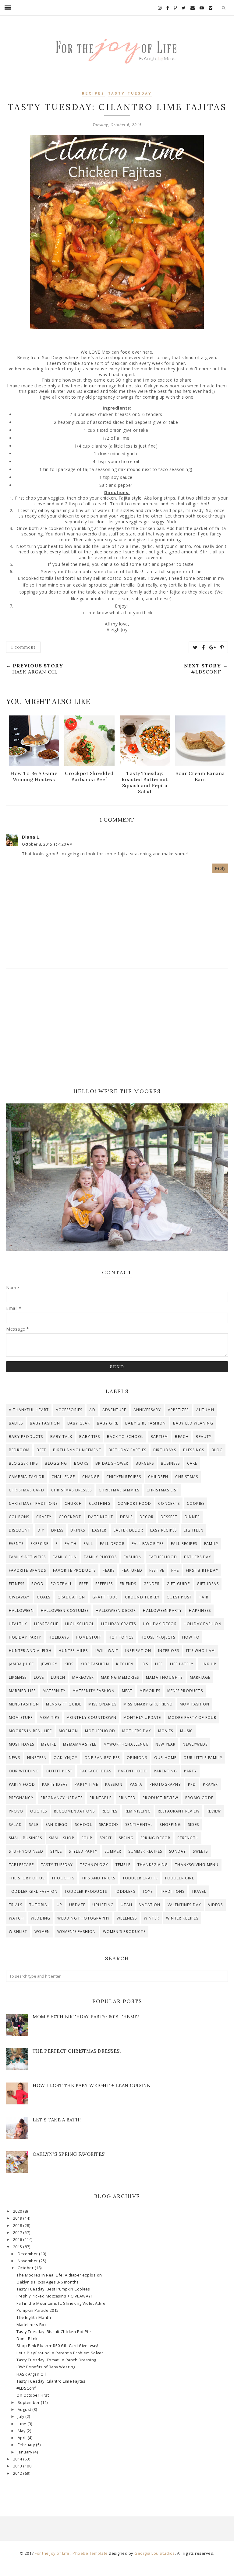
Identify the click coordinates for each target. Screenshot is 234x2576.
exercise (39, 1544)
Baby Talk (61, 1437)
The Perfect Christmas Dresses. (77, 2051)
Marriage (200, 1677)
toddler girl (179, 1878)
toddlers (125, 1891)
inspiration (138, 1651)
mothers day (137, 1731)
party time (86, 1784)
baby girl (108, 1423)
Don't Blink (27, 2339)
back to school (125, 1437)
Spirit (106, 1838)
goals (44, 1597)
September (29, 2403)
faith (71, 1544)
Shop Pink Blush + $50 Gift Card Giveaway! (57, 2346)
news (14, 1758)
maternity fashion (94, 1691)
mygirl (49, 1744)
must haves (21, 1744)
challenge (63, 1477)
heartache (46, 1624)
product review (160, 1798)
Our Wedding (24, 1771)
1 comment (23, 647)
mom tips (50, 1717)
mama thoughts (164, 1677)
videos (215, 1905)
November (28, 2261)
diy (41, 1530)
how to (191, 1637)
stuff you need (26, 1851)
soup (87, 1838)
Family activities (27, 1557)
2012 (18, 2473)
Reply (220, 868)
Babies (16, 1423)
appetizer (179, 1410)
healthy (18, 1624)
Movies (166, 1731)
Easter (99, 1530)
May (22, 2431)
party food (22, 1784)
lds (144, 1664)
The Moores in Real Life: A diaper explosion (59, 2275)
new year (166, 1744)
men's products (185, 1691)
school (83, 1825)
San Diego (57, 1825)
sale (34, 1825)
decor (147, 1517)
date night (101, 1517)
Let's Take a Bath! (57, 2120)
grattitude (105, 1597)
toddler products (86, 1891)
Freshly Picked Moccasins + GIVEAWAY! (54, 2296)
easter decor (128, 1530)
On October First (33, 2395)
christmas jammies (119, 1490)
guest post (179, 1597)
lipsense (18, 1677)
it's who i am (201, 1651)
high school (80, 1624)
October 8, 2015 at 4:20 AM (47, 844)
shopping (170, 1825)
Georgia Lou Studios (155, 2553)
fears (109, 1570)
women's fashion (77, 1932)
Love (39, 1677)
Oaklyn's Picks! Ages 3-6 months (48, 2282)
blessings (194, 1450)
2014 (18, 2459)
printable (101, 1798)
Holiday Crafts (119, 1624)
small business (25, 1838)
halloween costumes (65, 1610)
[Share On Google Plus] (213, 647)
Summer (113, 1851)
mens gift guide (64, 1704)
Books (81, 1463)
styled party (83, 1851)
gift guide (178, 1584)
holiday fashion (203, 1624)
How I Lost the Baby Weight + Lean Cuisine (91, 2085)
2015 (18, 2247)
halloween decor (116, 1610)
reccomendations (74, 1811)
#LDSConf (26, 2388)
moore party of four (192, 1717)
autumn (205, 1410)
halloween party (162, 1610)
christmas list (163, 1490)
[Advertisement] (117, 1028)
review (214, 1811)
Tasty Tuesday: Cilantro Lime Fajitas (51, 2381)
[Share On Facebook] (204, 647)
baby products (26, 1437)
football (61, 1584)
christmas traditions (33, 1503)
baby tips (90, 1437)
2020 (18, 2211)
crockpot (70, 1517)
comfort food (134, 1503)
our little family (203, 1758)
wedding (41, 1918)
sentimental (139, 1825)
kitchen (125, 1664)
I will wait (106, 1651)
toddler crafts (140, 1878)
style (56, 1851)
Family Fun (65, 1557)
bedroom (19, 1450)
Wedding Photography (83, 1918)
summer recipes (145, 1851)
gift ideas (208, 1584)
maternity (54, 1691)
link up (208, 1664)
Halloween (21, 1610)
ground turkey (142, 1597)
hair (204, 1597)
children (158, 1477)
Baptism (159, 1437)
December (28, 2254)
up (59, 1905)
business (170, 1463)
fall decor (112, 1544)
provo (16, 1811)
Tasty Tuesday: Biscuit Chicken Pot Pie (54, 2332)
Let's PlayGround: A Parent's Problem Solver (60, 2353)
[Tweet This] (195, 647)
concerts (169, 1503)
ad (92, 1410)
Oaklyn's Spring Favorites (69, 2154)
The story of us (27, 1878)
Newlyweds (195, 1744)
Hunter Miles (73, 1651)
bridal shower (112, 1463)
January (25, 2452)
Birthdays (165, 1450)
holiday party (25, 1637)
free (84, 1584)
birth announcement (77, 1450)
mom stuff (21, 1717)
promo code (199, 1798)
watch (16, 1918)
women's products (124, 1932)
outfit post (59, 1771)
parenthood (133, 1771)
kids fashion (95, 1664)
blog (217, 1450)
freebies (104, 1584)
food (37, 1584)
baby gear (79, 1423)
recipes (93, 94)
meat (127, 1691)
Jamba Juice (21, 1664)
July (22, 2417)
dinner (192, 1517)
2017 (18, 2233)
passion (114, 1784)
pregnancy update (62, 1798)
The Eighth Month (34, 2317)
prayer (210, 1784)
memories (150, 1691)
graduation (71, 1597)
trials (16, 1905)
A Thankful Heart (29, 1410)
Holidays (59, 1637)
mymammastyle (80, 1744)
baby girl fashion (145, 1423)
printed (127, 1798)
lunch (58, 1677)
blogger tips (23, 1463)
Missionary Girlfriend (148, 1704)
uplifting (103, 1905)
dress (57, 1530)
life (159, 1664)
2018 (18, 2226)
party (190, 1771)
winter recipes (182, 1918)
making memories (120, 1677)
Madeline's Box (32, 2325)
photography (165, 1784)
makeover (83, 1677)
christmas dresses (71, 1490)
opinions (137, 1758)
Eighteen (194, 1530)
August (25, 2410)
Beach (182, 1437)
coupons (19, 1517)
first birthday (202, 1570)
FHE (175, 1570)
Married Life (22, 1691)
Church (73, 1503)
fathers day (198, 1557)
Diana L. (31, 837)
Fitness (17, 1584)
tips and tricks (99, 1878)
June (23, 2424)
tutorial (39, 1905)
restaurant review (179, 1811)
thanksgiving (153, 1865)
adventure (114, 1410)
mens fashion (24, 1704)
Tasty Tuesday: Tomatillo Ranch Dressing (56, 2360)
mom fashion (195, 1704)
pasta (136, 1784)
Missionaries (102, 1704)
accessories (69, 1410)
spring (126, 1838)
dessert (169, 1517)
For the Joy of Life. (53, 2553)
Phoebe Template (90, 2553)
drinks (78, 1530)
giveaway (19, 1597)
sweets (200, 1851)
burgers (145, 1463)
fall (88, 1544)
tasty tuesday (130, 94)
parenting (165, 1771)
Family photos (100, 1557)
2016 (18, 2240)
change (91, 1477)
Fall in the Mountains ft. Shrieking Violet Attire (61, 2303)
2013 (18, 2466)
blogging (56, 1463)
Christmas (187, 1477)
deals (126, 1517)
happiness (200, 1610)
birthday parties (127, 1450)
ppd (192, 1784)
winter (151, 1918)
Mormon (68, 1731)
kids (69, 1664)
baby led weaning (193, 1423)
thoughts (63, 1878)
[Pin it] (222, 647)
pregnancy (21, 1798)
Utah (126, 1905)
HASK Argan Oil (31, 2374)
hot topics (121, 1637)
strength (188, 1838)
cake (192, 1463)
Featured (132, 1570)
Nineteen (37, 1758)
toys (148, 1891)
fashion (133, 1557)
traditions (172, 1891)
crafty (44, 1517)
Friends (128, 1584)
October (26, 2268)
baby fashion (45, 1423)
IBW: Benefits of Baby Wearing (46, 2367)
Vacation (150, 1905)
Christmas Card (27, 1490)
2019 (18, 2218)
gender (152, 1584)
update (77, 1905)
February (27, 2445)
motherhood (100, 1731)
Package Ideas (95, 1771)
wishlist (18, 1932)
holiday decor (160, 1624)
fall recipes (184, 1544)
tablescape (21, 1865)
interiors (169, 1651)
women (42, 1932)
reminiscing (138, 1811)
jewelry (49, 1664)
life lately (182, 1664)
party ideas (55, 1784)
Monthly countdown (91, 1717)
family (211, 1544)
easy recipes (163, 1530)
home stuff (89, 1637)
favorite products (74, 1570)
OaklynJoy (66, 1758)
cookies (196, 1503)
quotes (39, 1811)
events (16, 1544)
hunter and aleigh (30, 1651)
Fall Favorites (148, 1544)
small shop (62, 1838)
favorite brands (27, 1570)
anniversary (147, 1410)
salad (15, 1825)
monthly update (142, 1717)
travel (199, 1891)
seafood (109, 1825)
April (23, 2438)
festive (157, 1570)
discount (20, 1530)
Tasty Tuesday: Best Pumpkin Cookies (53, 2289)
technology (94, 1865)
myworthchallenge (126, 1744)
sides (193, 1825)
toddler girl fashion (33, 1891)
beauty (204, 1437)
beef (41, 1450)
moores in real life (30, 1731)
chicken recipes (124, 1477)
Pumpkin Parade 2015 (38, 2310)
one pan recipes (102, 1758)
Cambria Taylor (27, 1477)
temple (123, 1865)
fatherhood (163, 1557)
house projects (158, 1637)
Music (186, 1731)
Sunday (177, 1851)
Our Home (165, 1758)
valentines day (184, 1905)
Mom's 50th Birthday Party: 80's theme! (86, 2017)
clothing (100, 1503)
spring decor (155, 1838)
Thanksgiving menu (197, 1865)
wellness (127, 1918)
